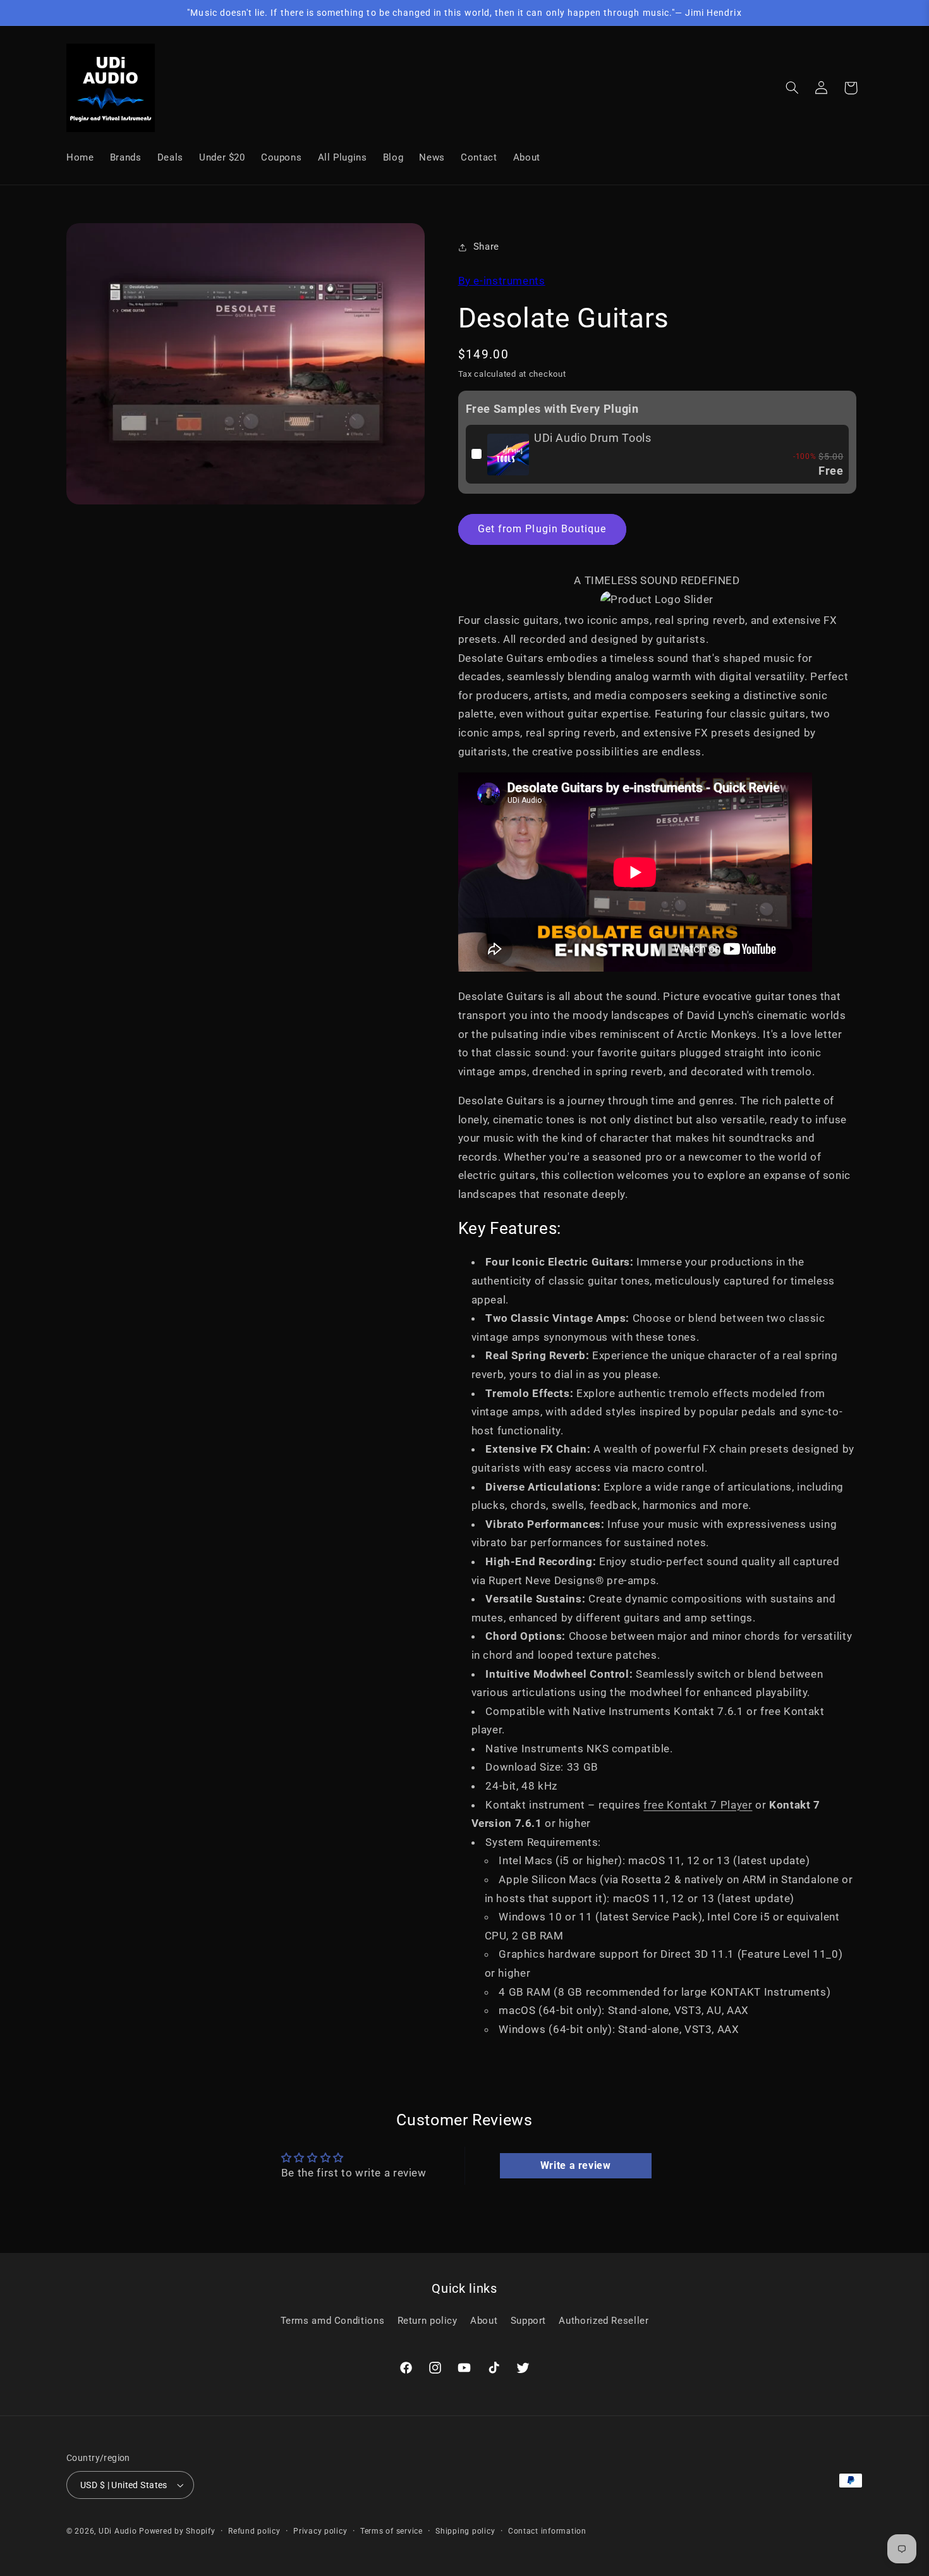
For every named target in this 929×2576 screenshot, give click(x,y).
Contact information (547, 2531)
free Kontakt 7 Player (698, 1805)
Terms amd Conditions (333, 2321)
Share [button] (486, 247)
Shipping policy (465, 2531)
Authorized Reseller (604, 2321)
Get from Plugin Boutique (542, 529)
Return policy (428, 2321)
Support (528, 2321)
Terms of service (392, 2531)
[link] (508, 455)
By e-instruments (502, 281)
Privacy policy (320, 2531)
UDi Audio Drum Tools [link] (593, 438)
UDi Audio (118, 2531)
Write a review (576, 2165)
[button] (792, 88)
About (484, 2321)
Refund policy (254, 2531)
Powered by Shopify (177, 2531)
